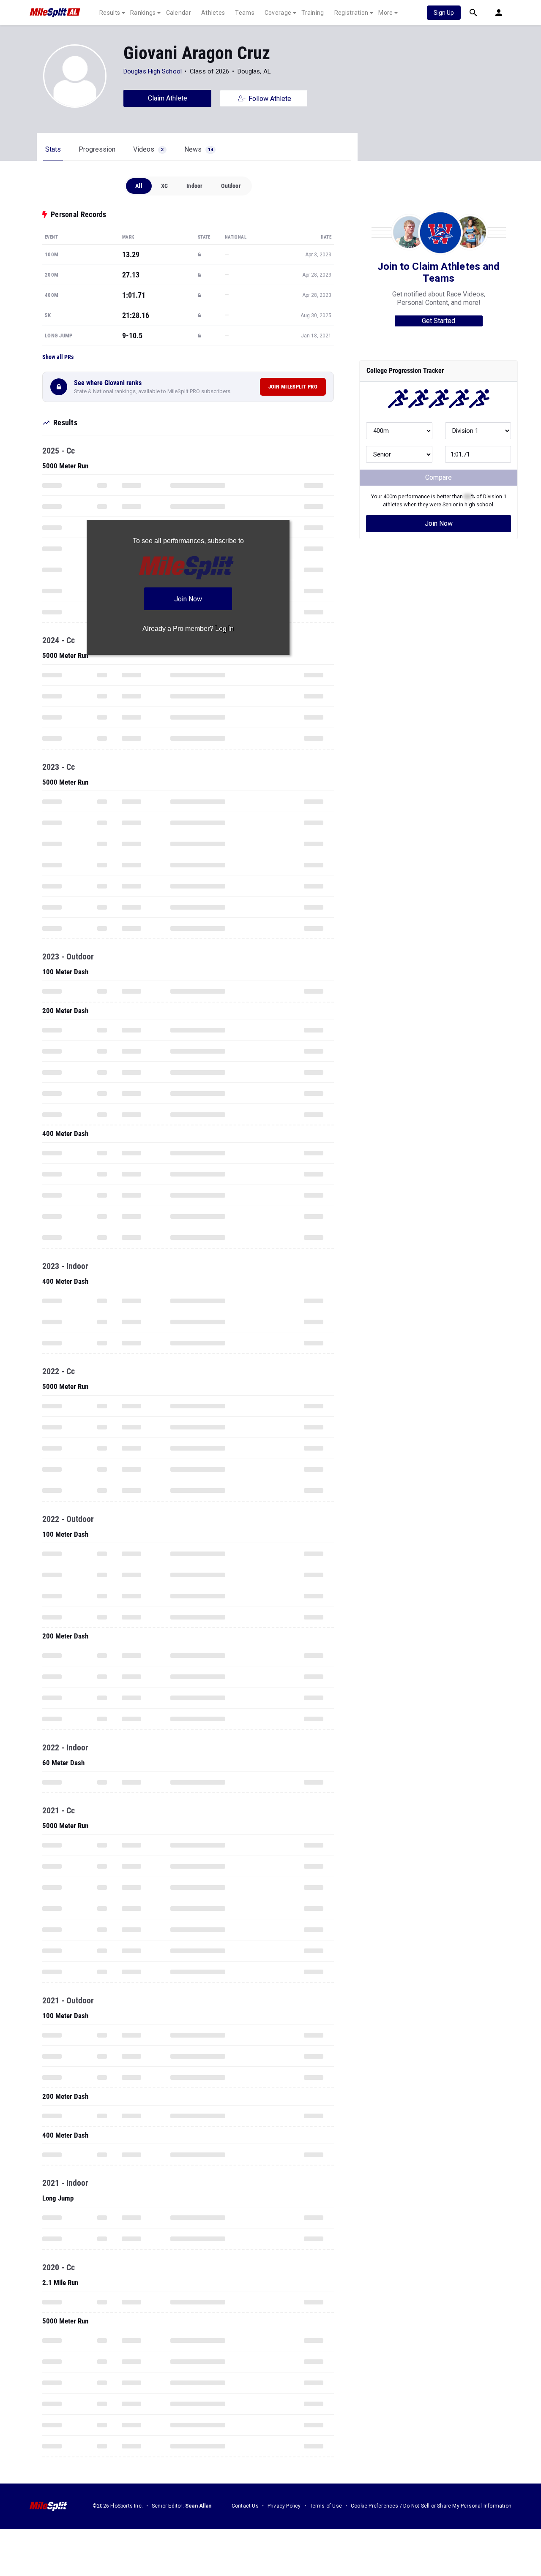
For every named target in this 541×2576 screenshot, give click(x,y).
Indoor (194, 186)
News (199, 149)
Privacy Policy (284, 2506)
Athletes (213, 13)
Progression (97, 149)
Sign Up (444, 13)
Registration (351, 13)
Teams (245, 13)
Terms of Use (326, 2506)
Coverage (278, 13)
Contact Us (245, 2506)
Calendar (179, 13)
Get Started (439, 321)
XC (164, 186)
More (385, 13)
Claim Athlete (168, 98)
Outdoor (231, 186)
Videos (148, 149)
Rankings (143, 13)
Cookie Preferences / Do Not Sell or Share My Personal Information (431, 2506)
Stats (53, 149)
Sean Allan (198, 2506)
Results (110, 13)
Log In (224, 629)
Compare (439, 477)
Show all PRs (58, 357)
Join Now (439, 523)
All (139, 186)
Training (313, 13)
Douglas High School (153, 71)
